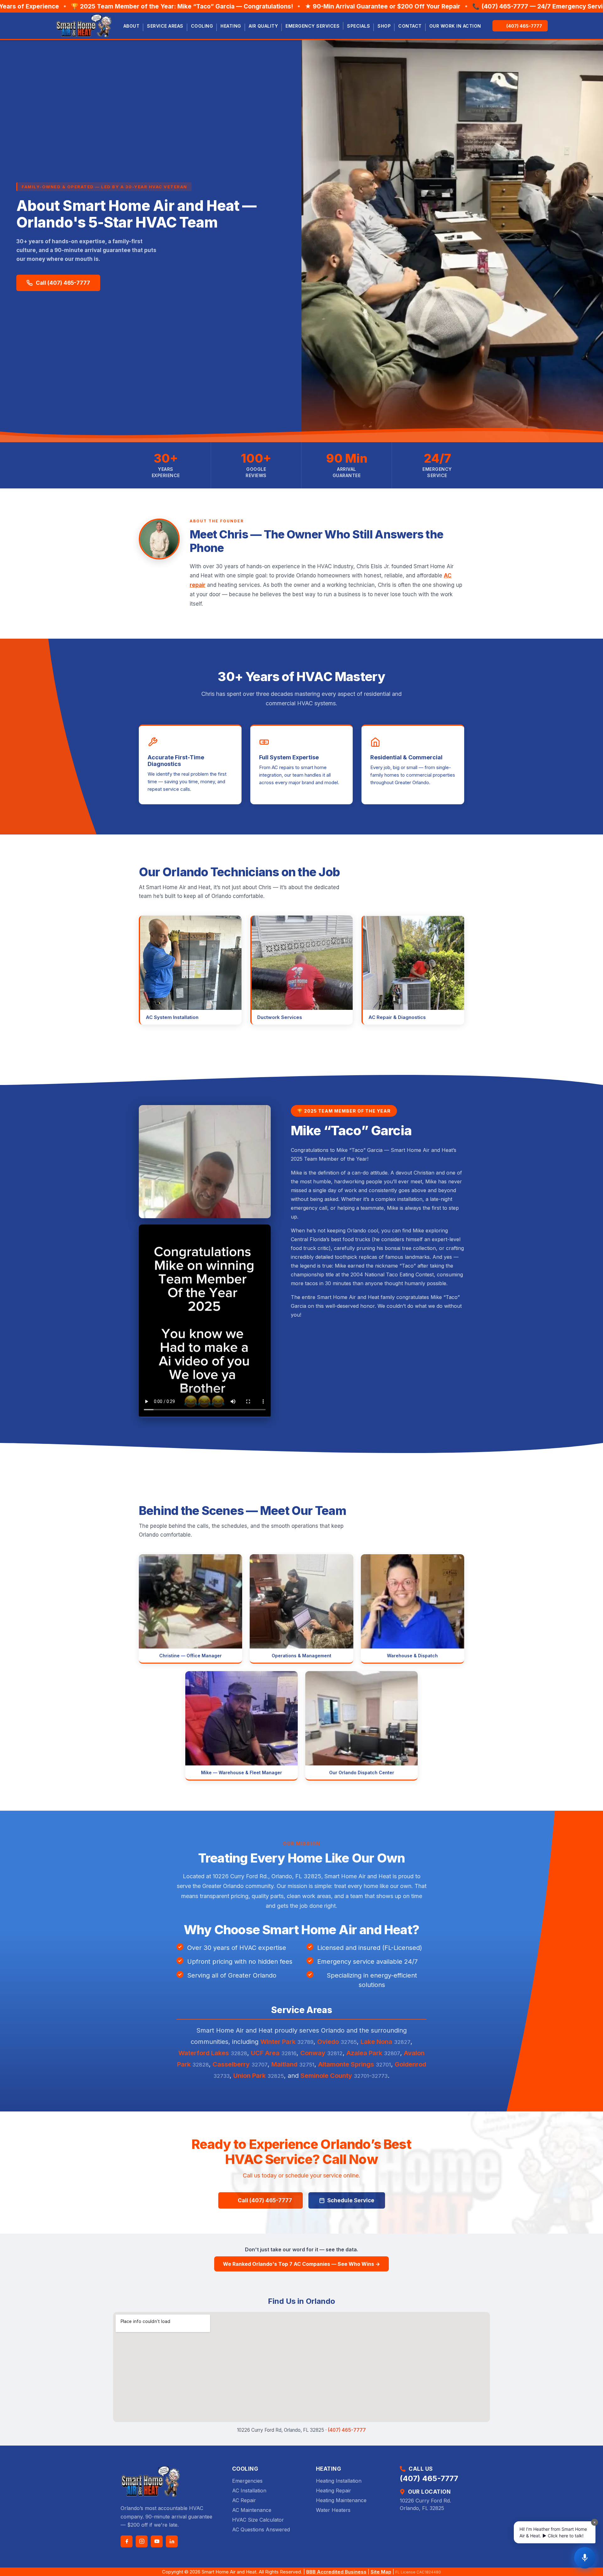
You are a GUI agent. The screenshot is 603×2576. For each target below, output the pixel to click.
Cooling (202, 26)
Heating (231, 26)
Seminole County (326, 2076)
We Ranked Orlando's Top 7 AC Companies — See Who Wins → (301, 2264)
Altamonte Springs (346, 2064)
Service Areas (165, 26)
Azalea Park (364, 2053)
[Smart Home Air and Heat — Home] (84, 26)
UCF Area (265, 2053)
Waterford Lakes (204, 2053)
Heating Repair (334, 2491)
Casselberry (231, 2064)
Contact (410, 26)
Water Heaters (333, 2510)
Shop (384, 26)
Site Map (381, 2572)
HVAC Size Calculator (258, 2520)
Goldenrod (410, 2064)
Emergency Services (312, 26)
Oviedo (328, 2042)
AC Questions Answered (261, 2529)
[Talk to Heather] (585, 2558)
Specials (359, 26)
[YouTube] (157, 2541)
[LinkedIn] (172, 2541)
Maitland (284, 2064)
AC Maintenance (252, 2510)
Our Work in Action (455, 26)
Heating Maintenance (341, 2500)
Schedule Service (351, 2200)
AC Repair (244, 2500)
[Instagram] (142, 2541)
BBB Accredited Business (336, 2572)
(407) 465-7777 (347, 2430)
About (132, 26)
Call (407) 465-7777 (63, 283)
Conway (313, 2053)
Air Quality (263, 26)
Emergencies (247, 2481)
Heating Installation (339, 2481)
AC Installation (249, 2491)
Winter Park (278, 2042)
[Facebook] (127, 2541)
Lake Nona (376, 2042)
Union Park (250, 2076)
